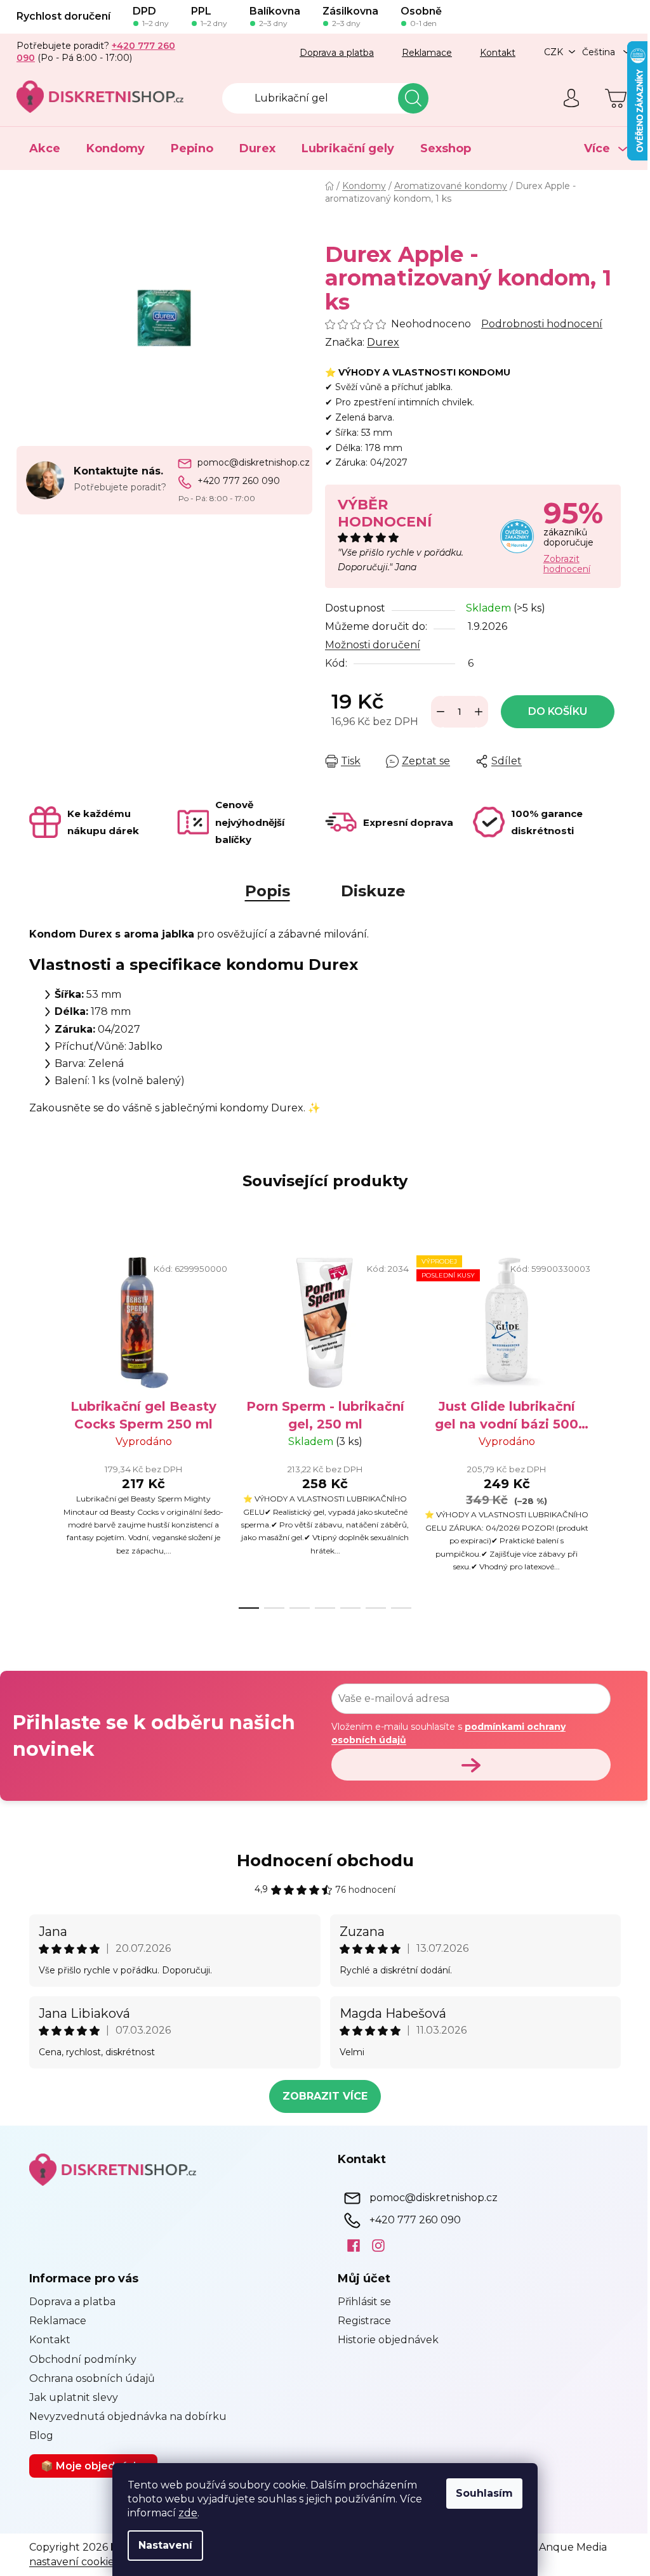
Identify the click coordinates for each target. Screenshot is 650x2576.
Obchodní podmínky (78, 2359)
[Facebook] (344, 2245)
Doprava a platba (332, 53)
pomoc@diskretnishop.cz (249, 462)
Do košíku (553, 711)
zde (183, 2513)
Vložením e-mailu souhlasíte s (444, 1733)
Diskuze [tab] (368, 891)
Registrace (360, 2321)
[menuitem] (40, 148)
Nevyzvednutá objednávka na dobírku (123, 2416)
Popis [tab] (262, 891)
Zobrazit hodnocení (562, 564)
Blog (37, 2435)
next (606, 1429)
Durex (379, 342)
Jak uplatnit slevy (69, 2397)
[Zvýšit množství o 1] (474, 712)
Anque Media (568, 2547)
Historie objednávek (384, 2340)
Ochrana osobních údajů (88, 2378)
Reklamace (422, 53)
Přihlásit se (360, 2302)
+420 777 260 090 (234, 481)
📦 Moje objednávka (89, 2466)
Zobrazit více (321, 2096)
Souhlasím (480, 2493)
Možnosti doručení (368, 645)
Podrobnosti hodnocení (537, 324)
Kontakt (493, 53)
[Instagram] (369, 2245)
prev (35, 1429)
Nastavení (161, 2545)
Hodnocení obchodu (320, 1860)
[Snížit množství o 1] (436, 712)
